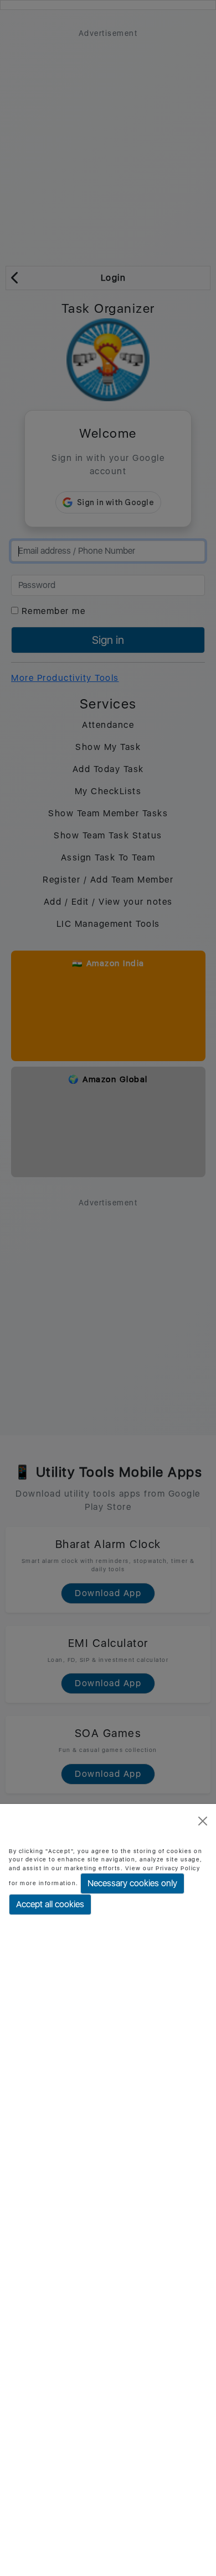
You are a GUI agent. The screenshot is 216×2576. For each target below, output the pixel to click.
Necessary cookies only (132, 1883)
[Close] (203, 1821)
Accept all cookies (50, 1904)
